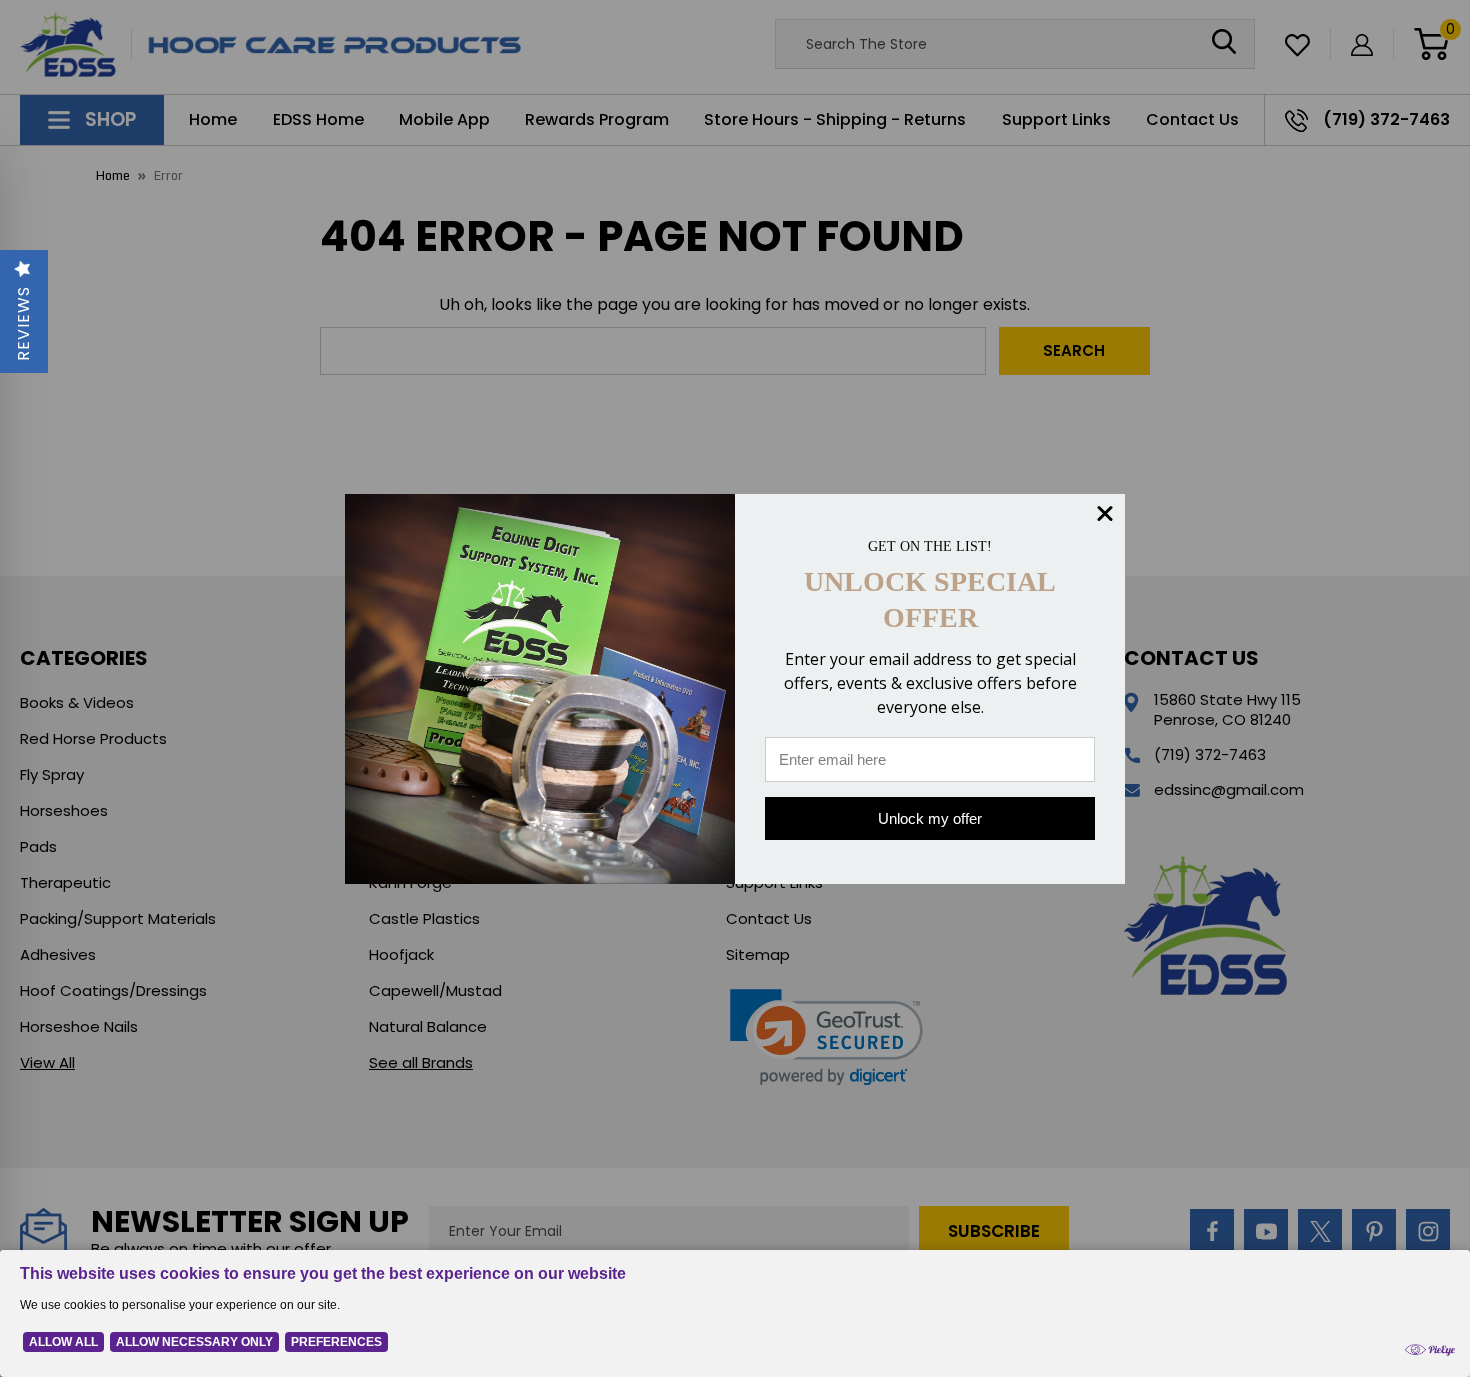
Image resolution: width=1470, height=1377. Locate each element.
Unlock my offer (930, 818)
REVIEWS (23, 323)
